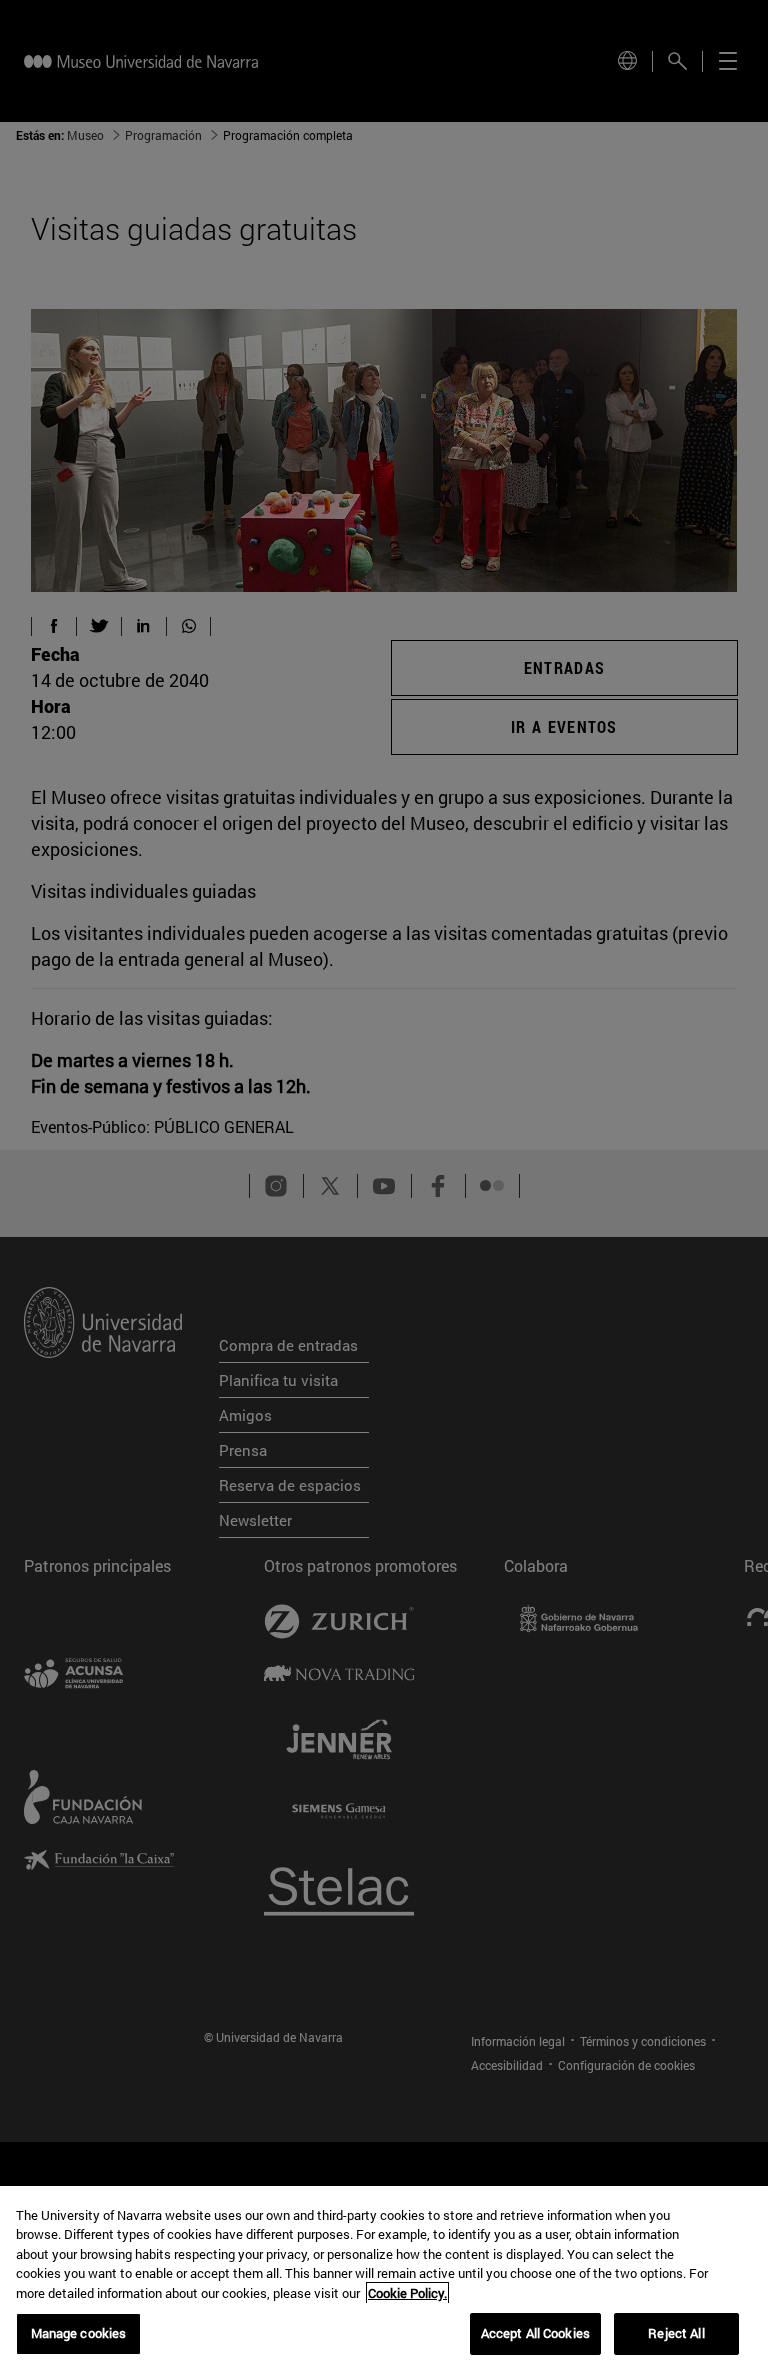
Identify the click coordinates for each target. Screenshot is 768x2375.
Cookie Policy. (407, 2293)
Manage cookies (79, 2333)
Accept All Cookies (535, 2333)
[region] (384, 2280)
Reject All (676, 2333)
